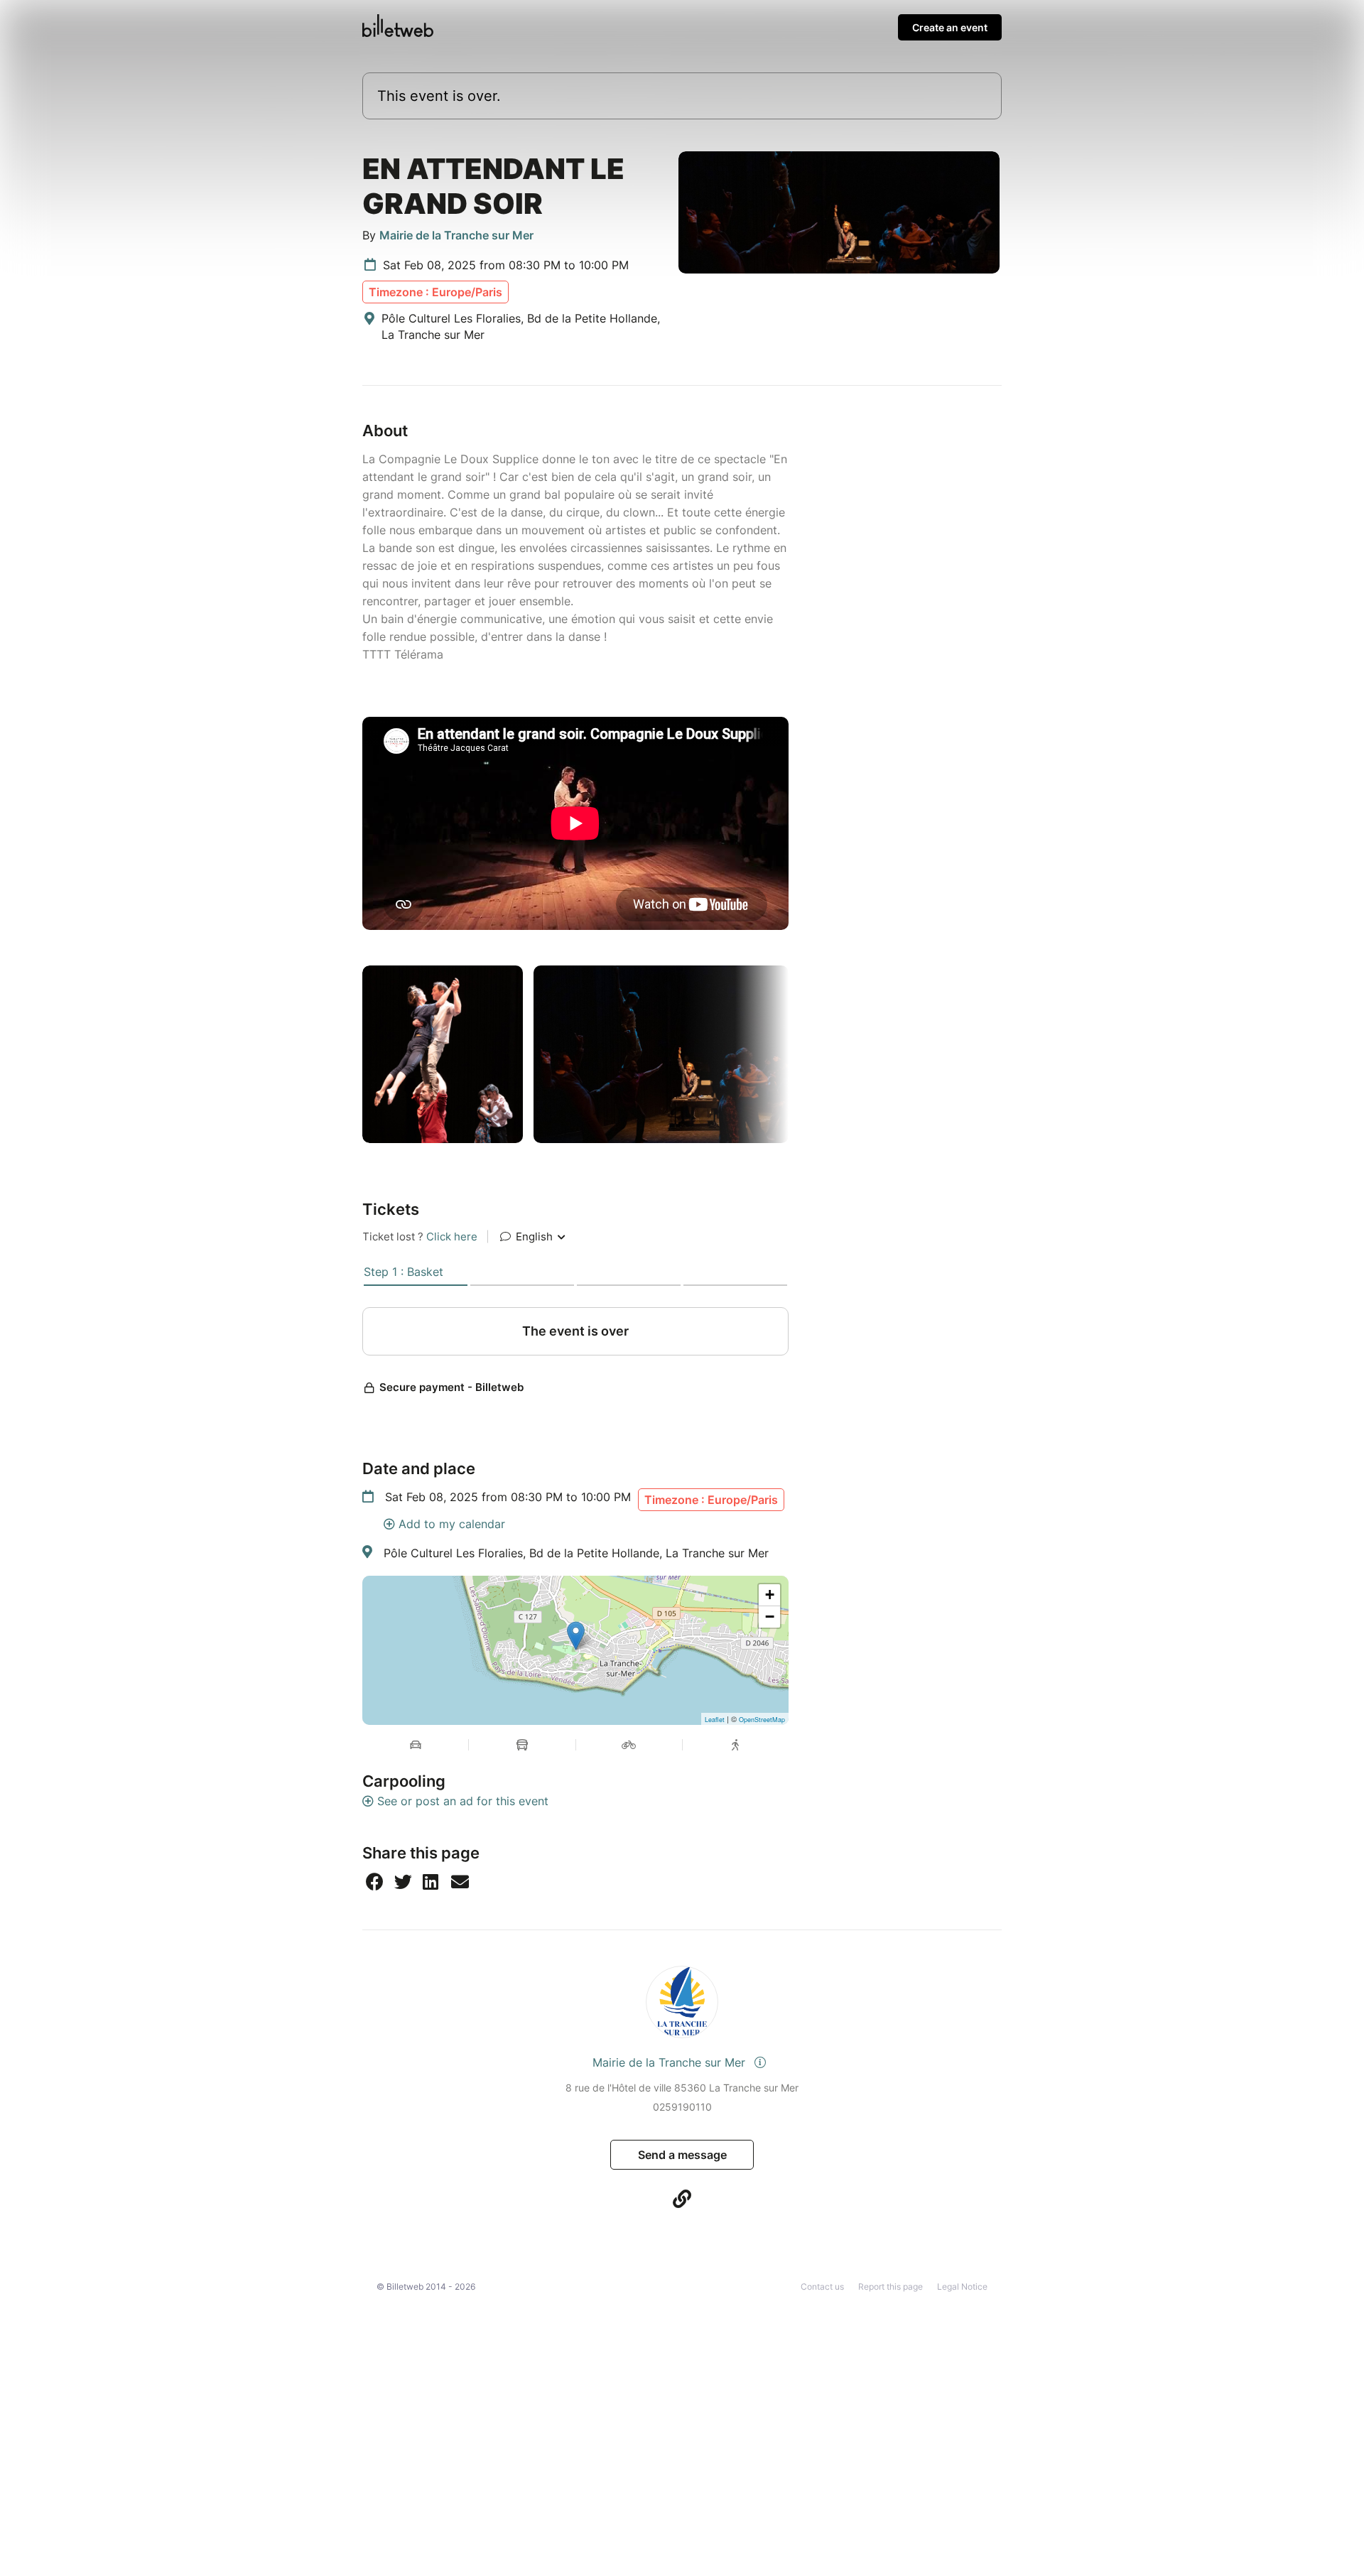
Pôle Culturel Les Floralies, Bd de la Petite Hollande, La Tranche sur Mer (576, 1553)
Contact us (822, 2287)
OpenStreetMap (762, 1720)
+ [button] (770, 1595)
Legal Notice (962, 2287)
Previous (352, 1054)
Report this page (891, 2287)
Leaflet (715, 1720)
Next (799, 1054)
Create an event (950, 27)
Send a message (682, 2155)
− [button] (770, 1617)
